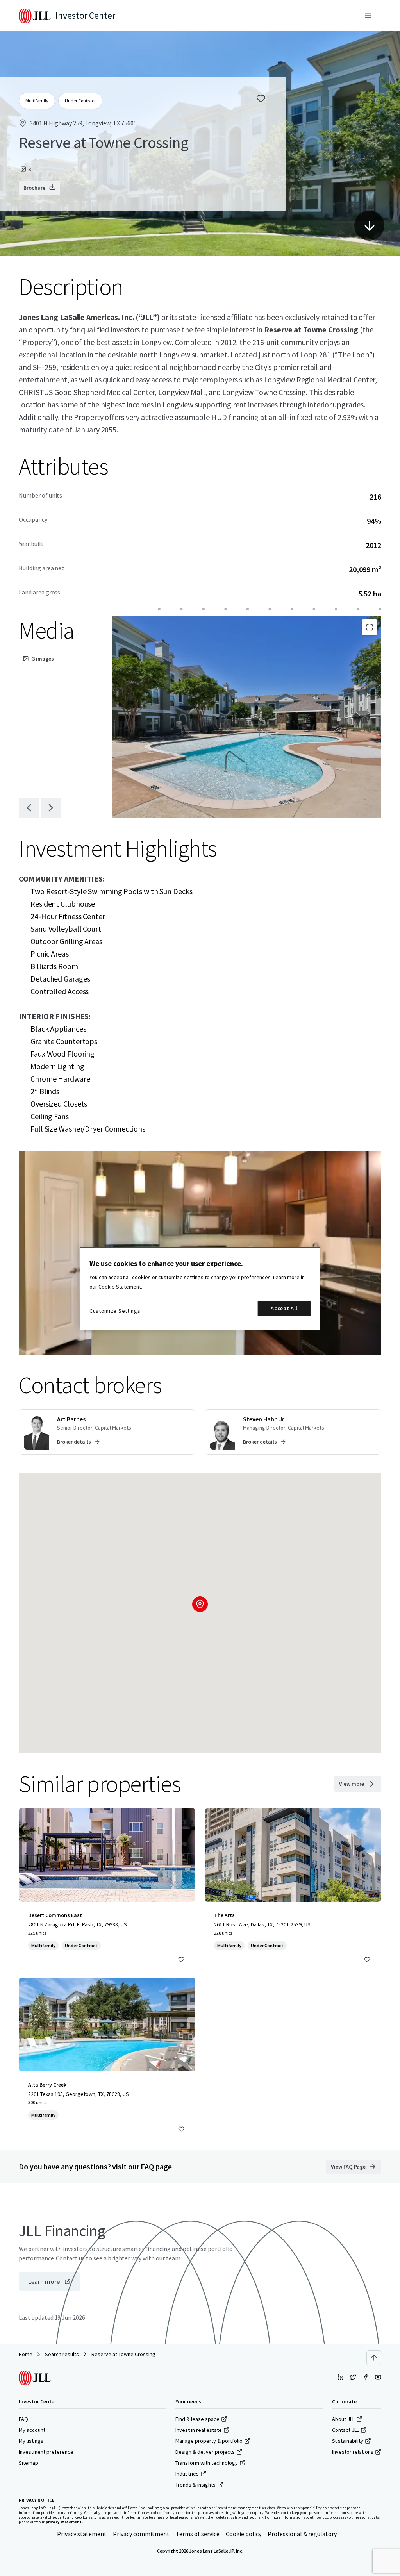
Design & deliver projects (205, 2452)
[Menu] (368, 16)
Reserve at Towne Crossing (123, 2354)
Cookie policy (244, 2534)
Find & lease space (197, 2419)
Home (26, 2354)
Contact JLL (346, 2430)
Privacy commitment (141, 2534)
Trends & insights (196, 2485)
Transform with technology (207, 2463)
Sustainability (348, 2441)
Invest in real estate (199, 2430)
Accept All (284, 1308)
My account (32, 2430)
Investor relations (353, 2452)
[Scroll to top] (374, 2358)
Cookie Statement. (120, 1287)
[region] (200, 1288)
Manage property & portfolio (209, 2441)
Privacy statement (82, 2534)
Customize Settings (115, 1311)
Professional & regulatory (302, 2534)
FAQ (23, 2419)
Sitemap (29, 2463)
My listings (31, 2441)
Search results (62, 2354)
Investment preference (46, 2452)
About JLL (343, 2419)
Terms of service (198, 2534)
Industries (187, 2474)
